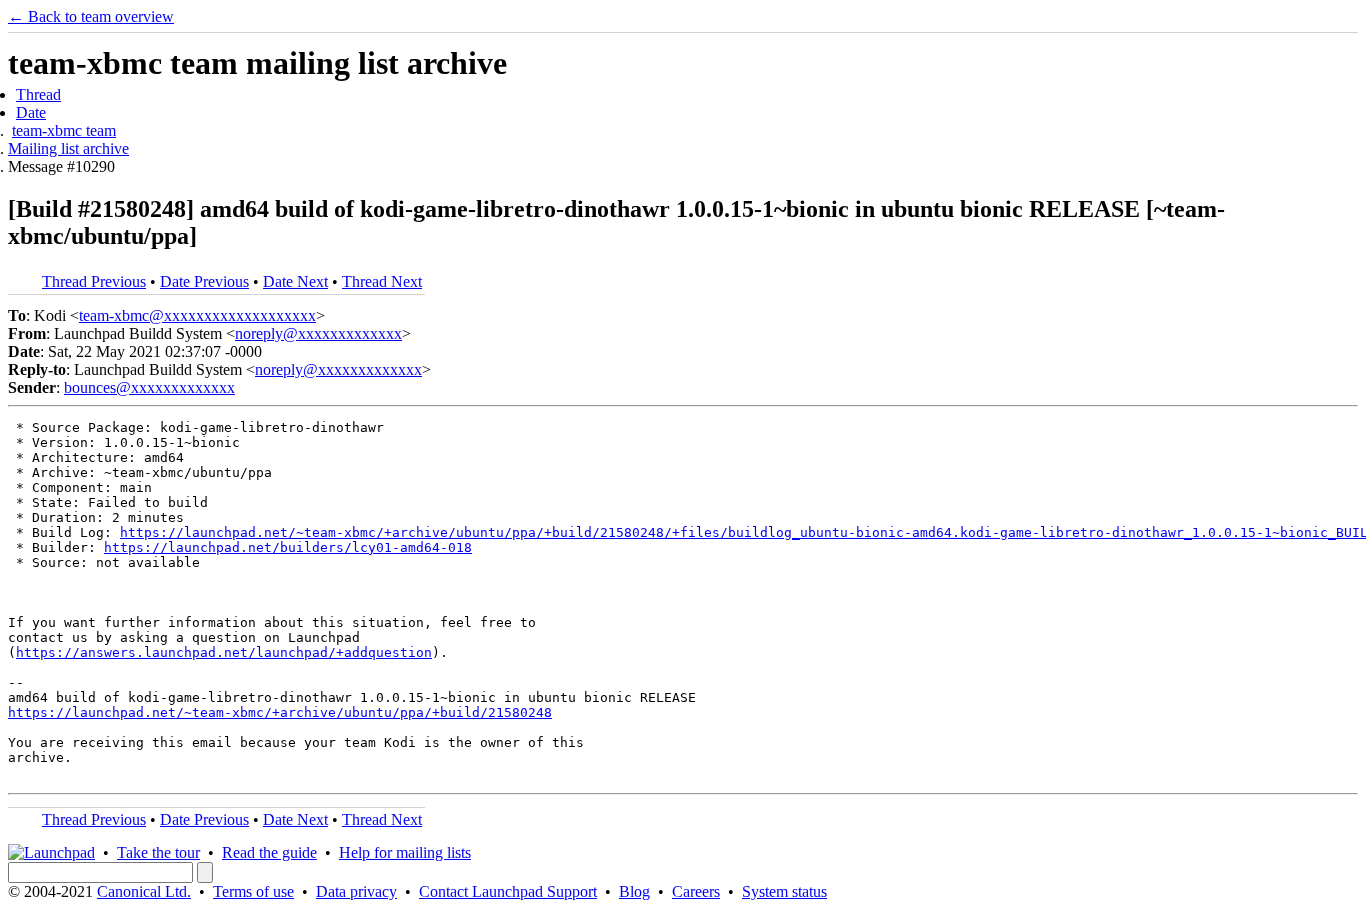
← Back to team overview (91, 16)
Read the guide (269, 852)
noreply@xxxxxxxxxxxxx (318, 333)
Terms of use (253, 891)
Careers (696, 891)
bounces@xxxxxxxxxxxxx (149, 387)
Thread (38, 94)
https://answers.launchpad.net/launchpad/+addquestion (224, 652)
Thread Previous (94, 281)
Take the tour (158, 852)
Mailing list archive (68, 148)
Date (31, 112)
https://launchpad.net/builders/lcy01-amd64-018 (288, 547)
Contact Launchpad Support (508, 891)
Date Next (295, 281)
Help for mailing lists (405, 852)
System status (784, 891)
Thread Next (382, 281)
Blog (634, 891)
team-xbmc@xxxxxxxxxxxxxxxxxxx (197, 315)
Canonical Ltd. (144, 891)
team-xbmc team (64, 130)
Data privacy (356, 891)
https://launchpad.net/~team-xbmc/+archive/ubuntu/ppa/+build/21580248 (280, 712)
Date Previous (204, 281)
